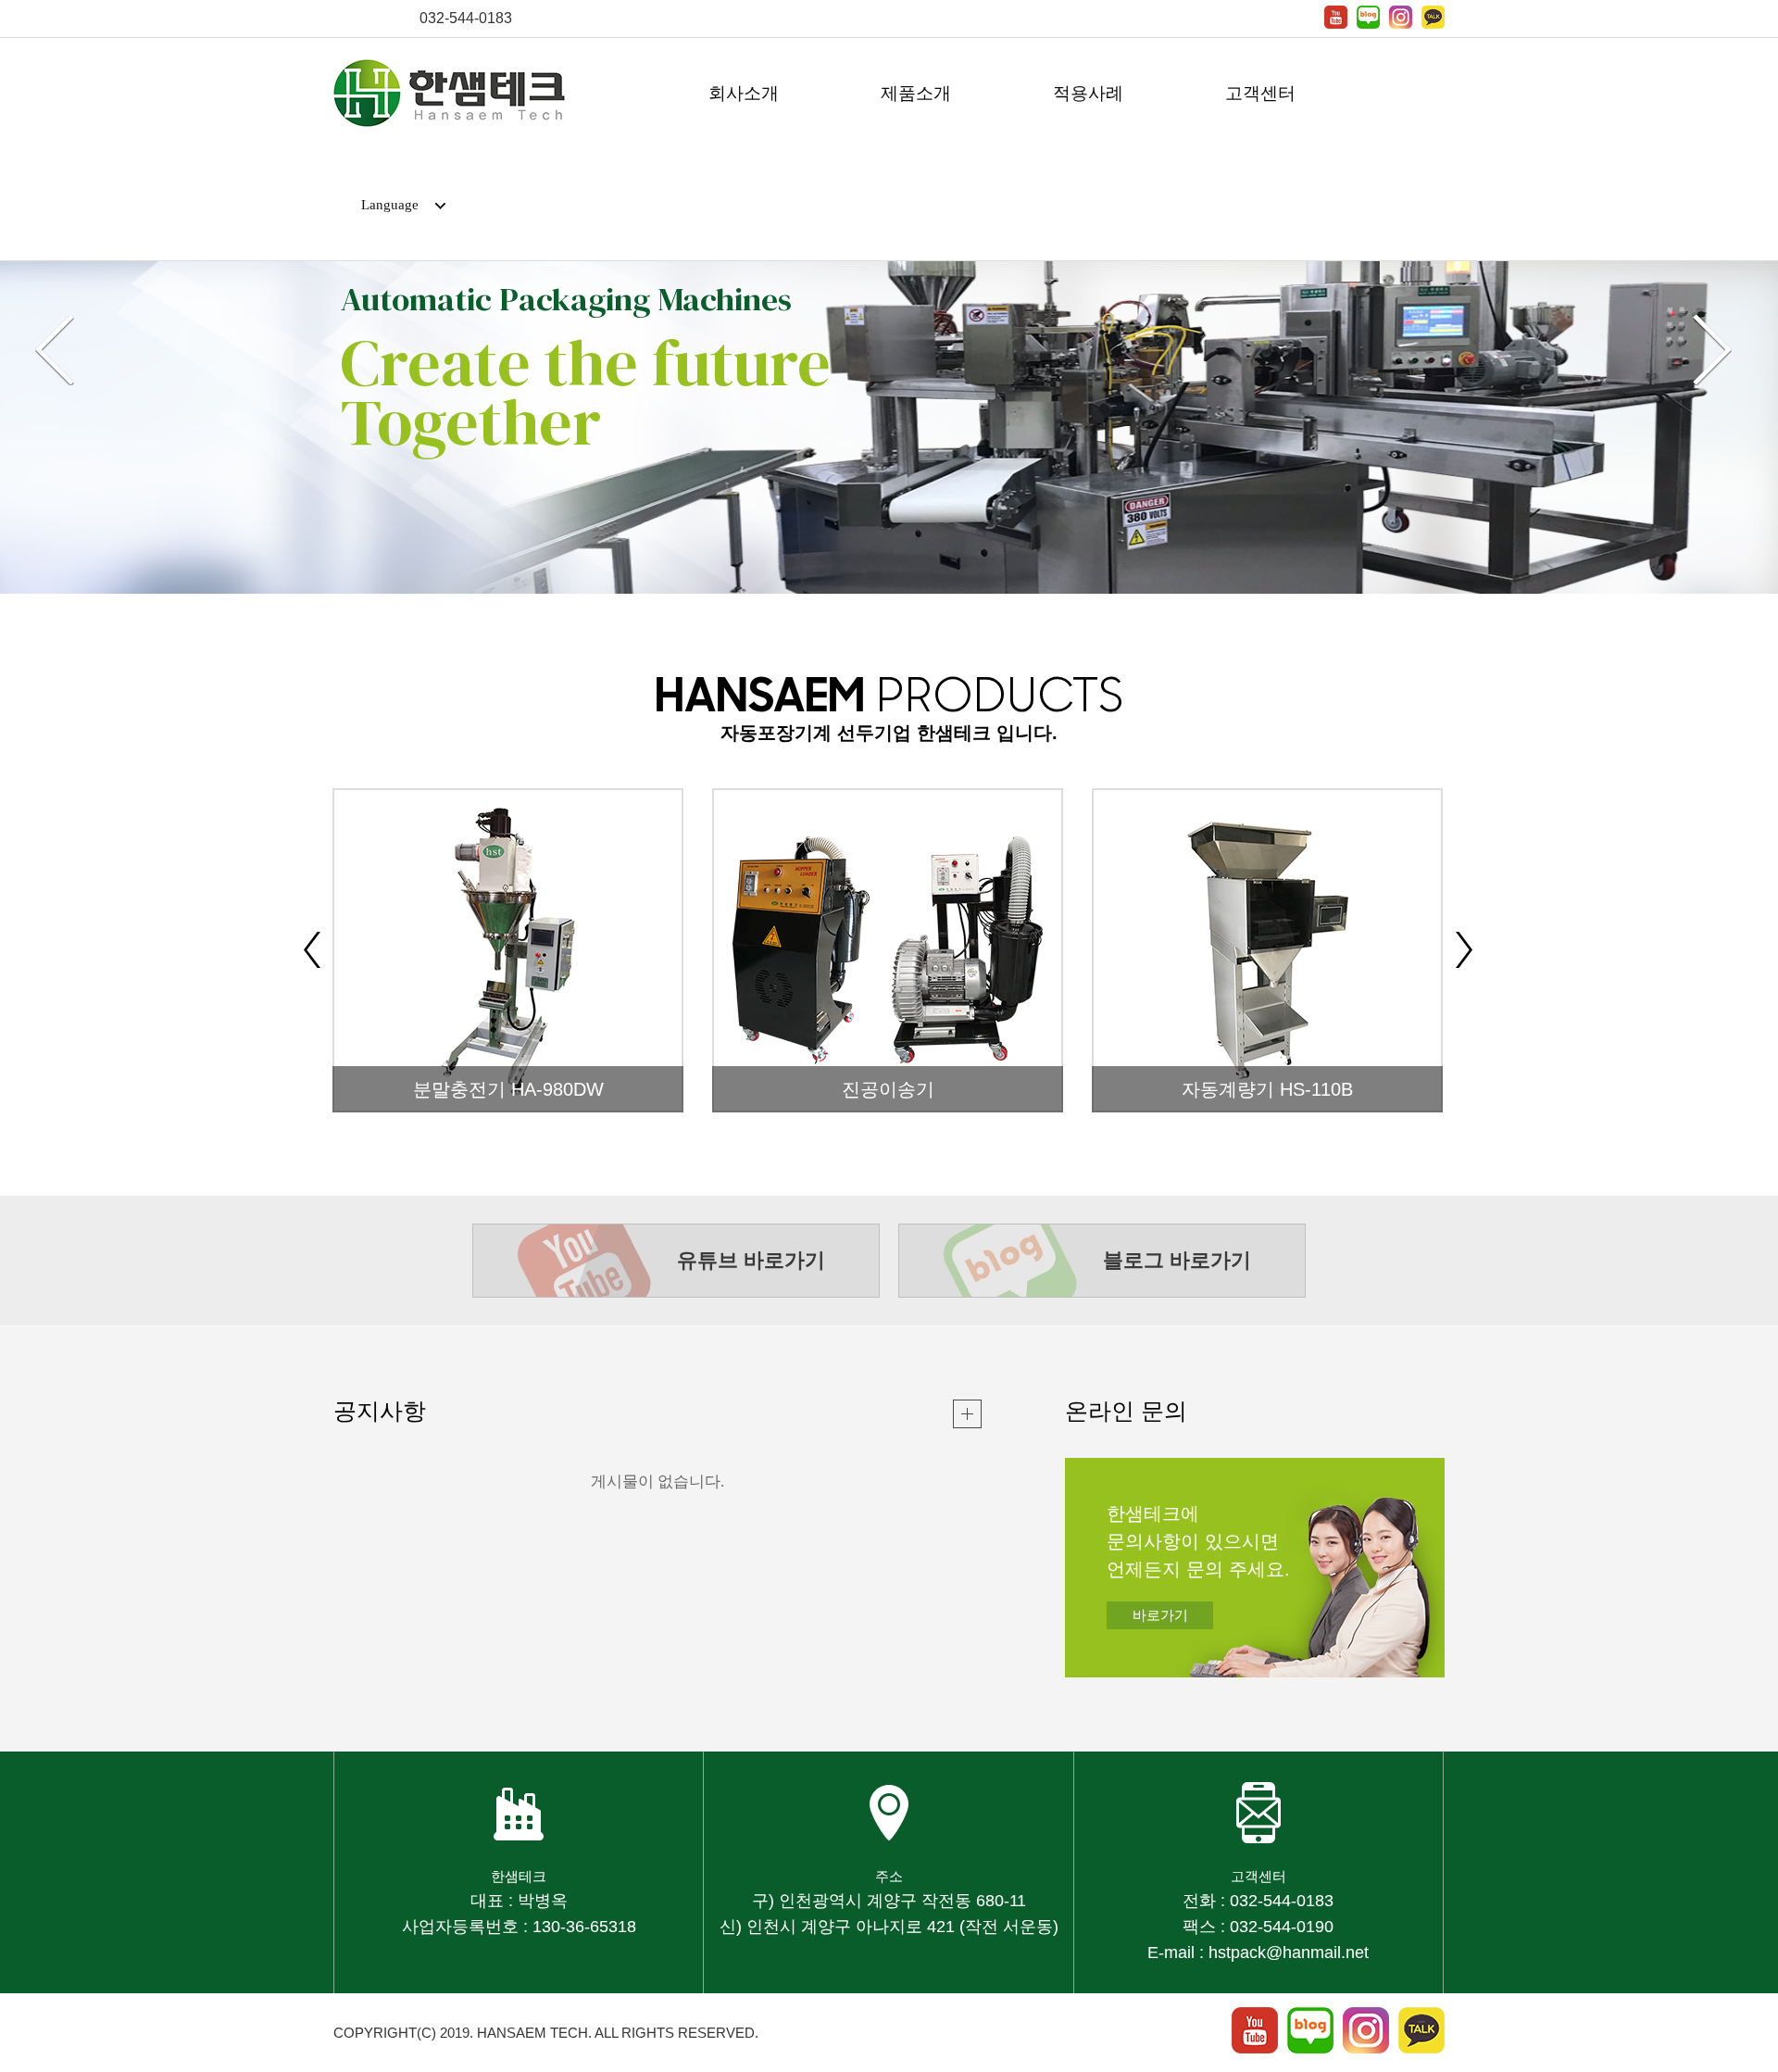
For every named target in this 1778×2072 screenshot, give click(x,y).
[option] (889, 362)
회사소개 (744, 93)
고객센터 (1260, 93)
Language (390, 205)
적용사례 (1088, 93)
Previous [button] (55, 350)
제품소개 (916, 93)
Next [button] (1712, 350)
